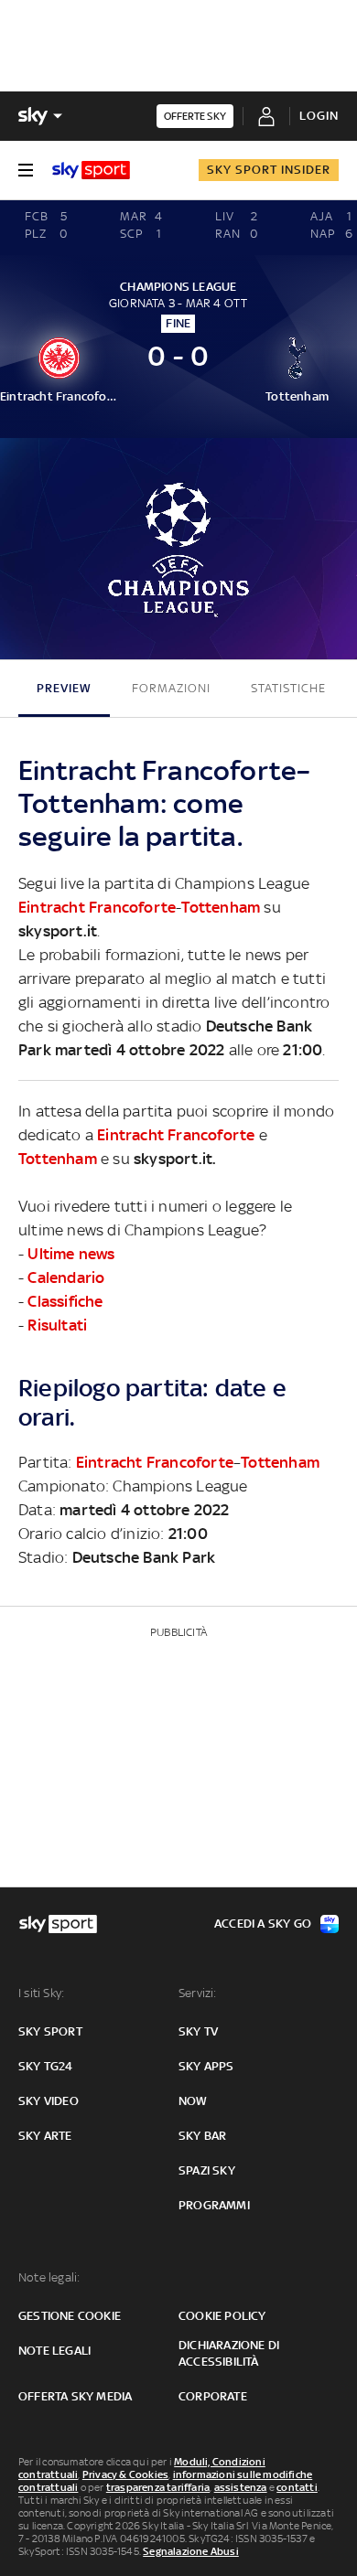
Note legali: (49, 2277)
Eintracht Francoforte (97, 907)
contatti (297, 2487)
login (319, 116)
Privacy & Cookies (125, 2474)
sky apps (206, 2066)
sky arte (45, 2136)
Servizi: (198, 1993)
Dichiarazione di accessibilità (229, 2353)
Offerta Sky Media (75, 2396)
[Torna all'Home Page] (91, 170)
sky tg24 (46, 2066)
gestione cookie (70, 2316)
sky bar (202, 2136)
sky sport (50, 2031)
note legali (54, 2351)
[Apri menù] (26, 170)
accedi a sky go (263, 1924)
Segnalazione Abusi (191, 2551)
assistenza (241, 2487)
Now (193, 2101)
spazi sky (207, 2170)
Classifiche (65, 1301)
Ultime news (71, 1254)
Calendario (66, 1277)
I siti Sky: (41, 1993)
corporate (213, 2396)
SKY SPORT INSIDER (269, 170)
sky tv (198, 2031)
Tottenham (221, 907)
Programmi (214, 2205)
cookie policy (222, 2316)
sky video (49, 2101)
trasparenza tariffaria (158, 2487)
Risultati (57, 1325)
